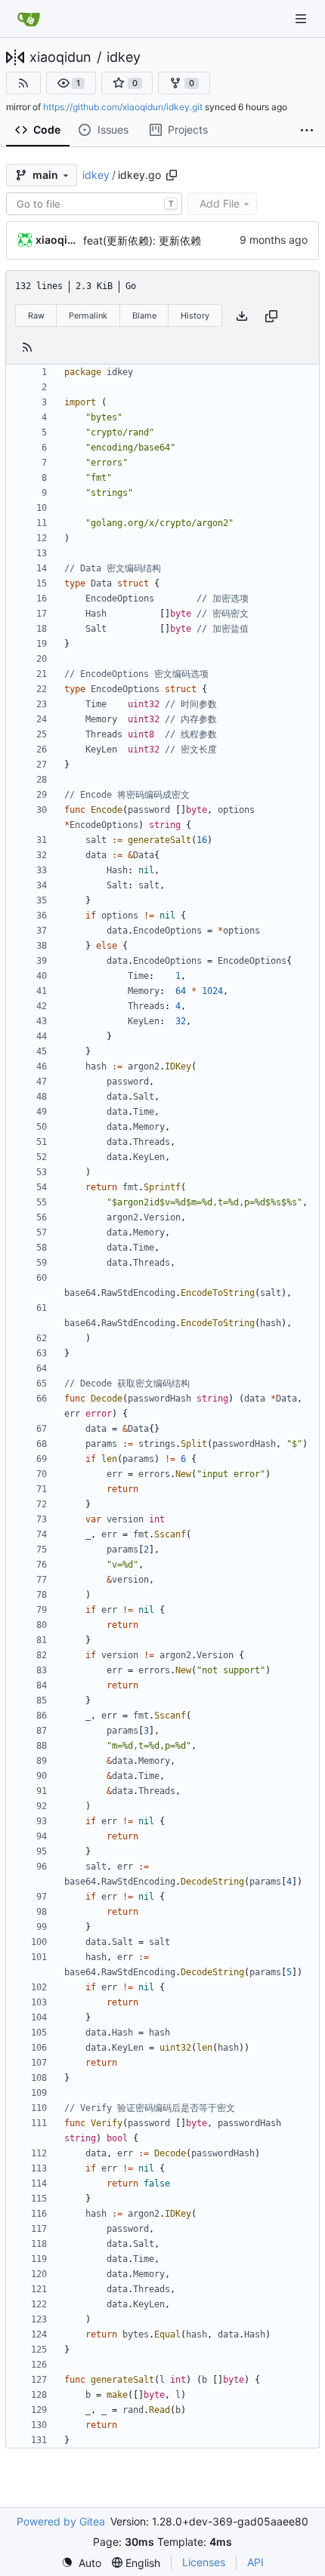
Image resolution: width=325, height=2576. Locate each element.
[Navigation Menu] (302, 18)
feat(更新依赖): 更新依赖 (142, 240)
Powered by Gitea (61, 2521)
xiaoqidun (60, 57)
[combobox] (94, 204)
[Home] (29, 19)
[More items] (307, 131)
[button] (71, 83)
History (195, 315)
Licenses (204, 2562)
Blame (144, 315)
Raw (36, 315)
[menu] (81, 2563)
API (255, 2562)
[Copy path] (172, 175)
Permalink (88, 315)
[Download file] (242, 316)
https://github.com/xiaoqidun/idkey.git (123, 107)
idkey (124, 57)
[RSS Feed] (23, 83)
